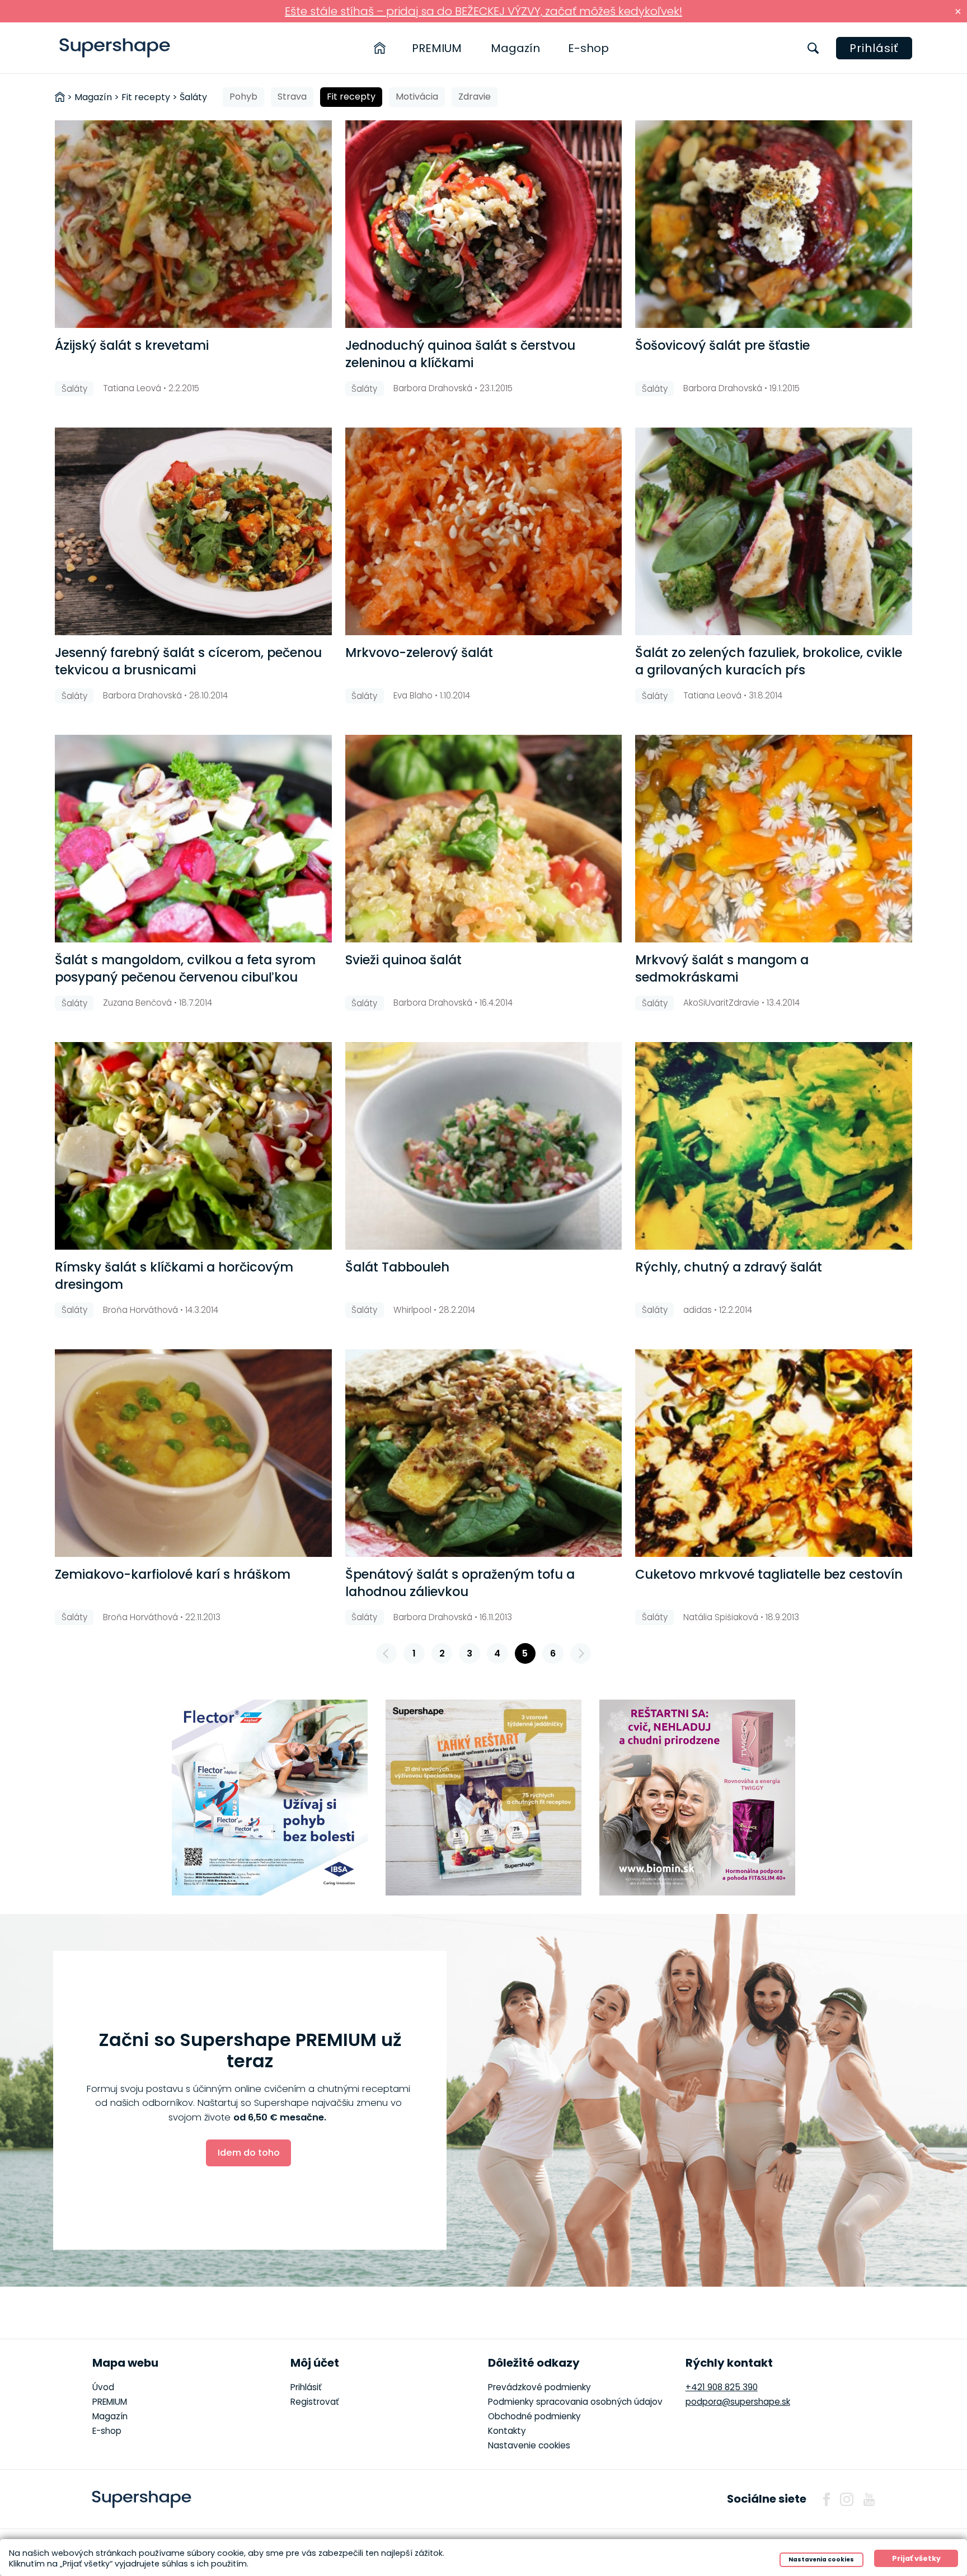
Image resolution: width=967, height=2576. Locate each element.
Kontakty (507, 2431)
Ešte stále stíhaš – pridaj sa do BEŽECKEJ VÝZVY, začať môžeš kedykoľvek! (483, 11)
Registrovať (315, 2402)
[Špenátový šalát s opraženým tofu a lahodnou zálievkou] (483, 1453)
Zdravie (475, 97)
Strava (292, 97)
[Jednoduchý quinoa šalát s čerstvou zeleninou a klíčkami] (483, 224)
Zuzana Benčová (137, 1003)
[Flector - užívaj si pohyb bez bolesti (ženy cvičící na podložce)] (270, 1798)
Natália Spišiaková (721, 1617)
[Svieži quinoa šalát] (483, 839)
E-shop (588, 48)
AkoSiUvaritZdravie (721, 1003)
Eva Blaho (413, 695)
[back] (387, 1654)
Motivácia (417, 97)
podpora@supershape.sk (738, 2402)
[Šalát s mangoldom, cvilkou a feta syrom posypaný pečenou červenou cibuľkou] (193, 839)
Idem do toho (249, 2153)
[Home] (380, 48)
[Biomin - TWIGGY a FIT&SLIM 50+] (697, 1798)
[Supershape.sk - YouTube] (869, 2499)
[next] (581, 1654)
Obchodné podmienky (534, 2416)
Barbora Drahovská (433, 388)
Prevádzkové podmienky (539, 2387)
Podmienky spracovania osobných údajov (575, 2402)
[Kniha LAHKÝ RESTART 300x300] (483, 1798)
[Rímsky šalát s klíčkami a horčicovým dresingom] (193, 1146)
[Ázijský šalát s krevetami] (193, 224)
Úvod (103, 2387)
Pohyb (243, 97)
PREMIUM (437, 48)
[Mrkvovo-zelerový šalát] (483, 531)
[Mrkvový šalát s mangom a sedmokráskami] (773, 839)
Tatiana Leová (132, 388)
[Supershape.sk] (115, 48)
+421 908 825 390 (722, 2387)
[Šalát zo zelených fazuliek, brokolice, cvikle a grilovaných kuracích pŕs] (773, 531)
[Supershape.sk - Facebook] (827, 2499)
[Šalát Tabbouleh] (483, 1146)
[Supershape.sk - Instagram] (847, 2499)
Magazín (515, 48)
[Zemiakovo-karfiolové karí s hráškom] (193, 1453)
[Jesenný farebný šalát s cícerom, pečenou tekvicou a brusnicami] (193, 531)
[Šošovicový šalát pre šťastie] (773, 224)
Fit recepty (351, 97)
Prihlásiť (874, 48)
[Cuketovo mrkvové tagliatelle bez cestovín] (773, 1453)
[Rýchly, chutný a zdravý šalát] (773, 1146)
